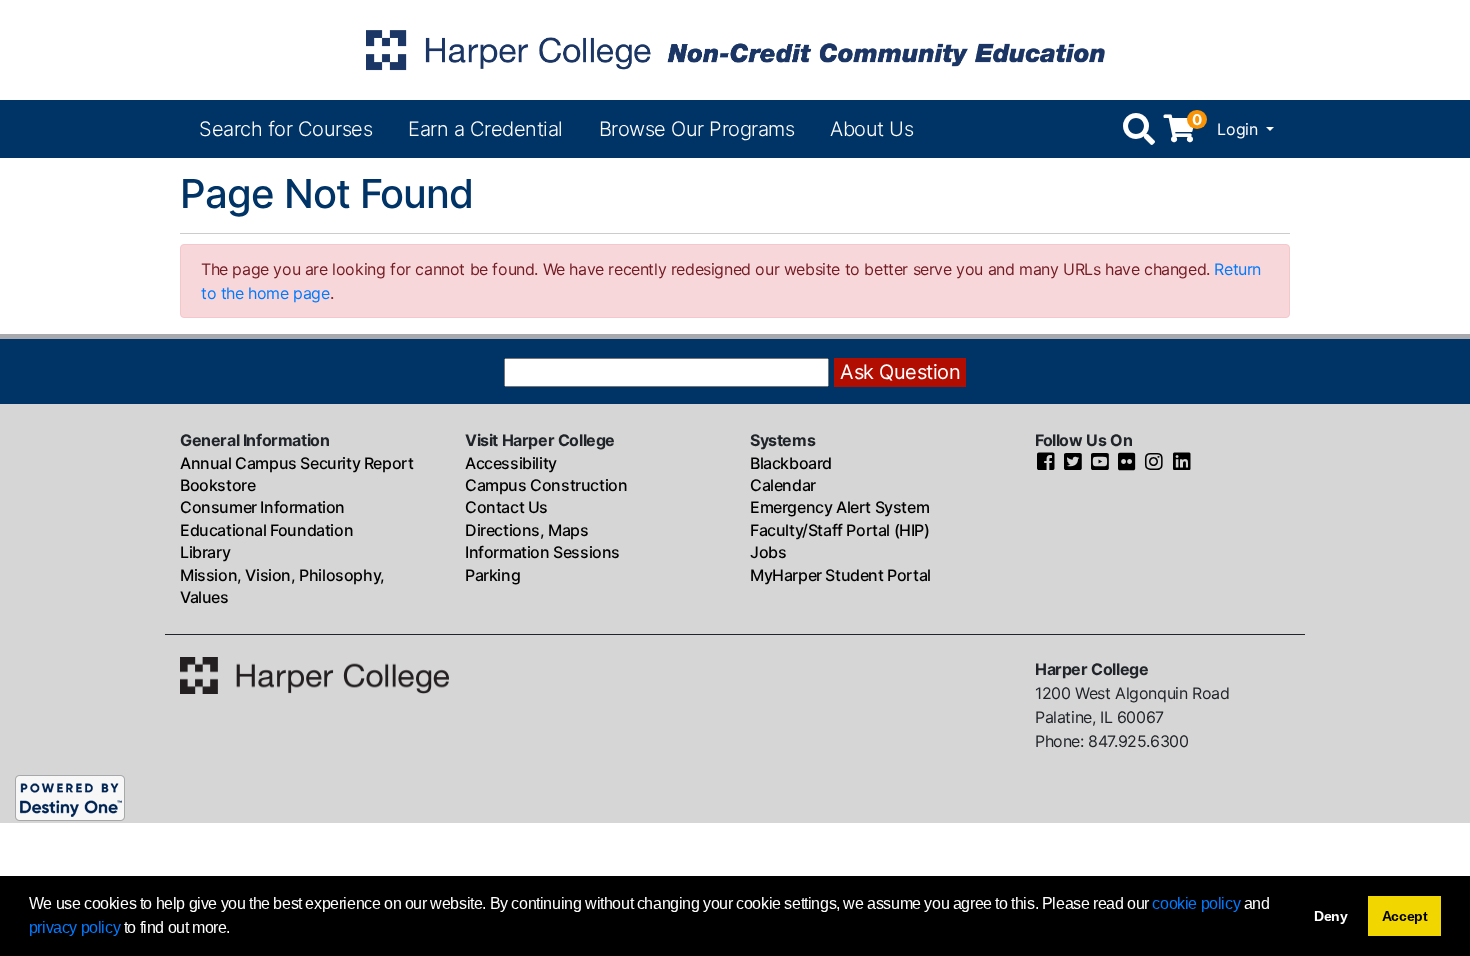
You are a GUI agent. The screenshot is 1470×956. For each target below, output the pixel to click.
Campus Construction (546, 485)
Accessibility (511, 463)
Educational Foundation (266, 530)
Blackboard (791, 463)
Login (1239, 129)
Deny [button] (1331, 916)
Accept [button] (1405, 916)
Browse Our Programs (697, 129)
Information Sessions (542, 552)
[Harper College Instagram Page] (1154, 463)
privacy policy (74, 927)
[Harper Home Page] (314, 674)
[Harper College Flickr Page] (1127, 463)
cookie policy (1196, 903)
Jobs (768, 552)
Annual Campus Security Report (296, 463)
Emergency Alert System (839, 507)
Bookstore (217, 485)
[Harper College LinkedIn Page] (1182, 463)
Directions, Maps (527, 530)
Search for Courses (285, 129)
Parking (492, 575)
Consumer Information (262, 507)
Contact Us (506, 507)
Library (205, 552)
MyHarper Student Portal (840, 575)
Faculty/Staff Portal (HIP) (840, 530)
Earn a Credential (485, 129)
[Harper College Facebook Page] (1046, 463)
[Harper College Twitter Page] (1073, 463)
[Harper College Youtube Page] (1100, 463)
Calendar (783, 485)
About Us (871, 129)
